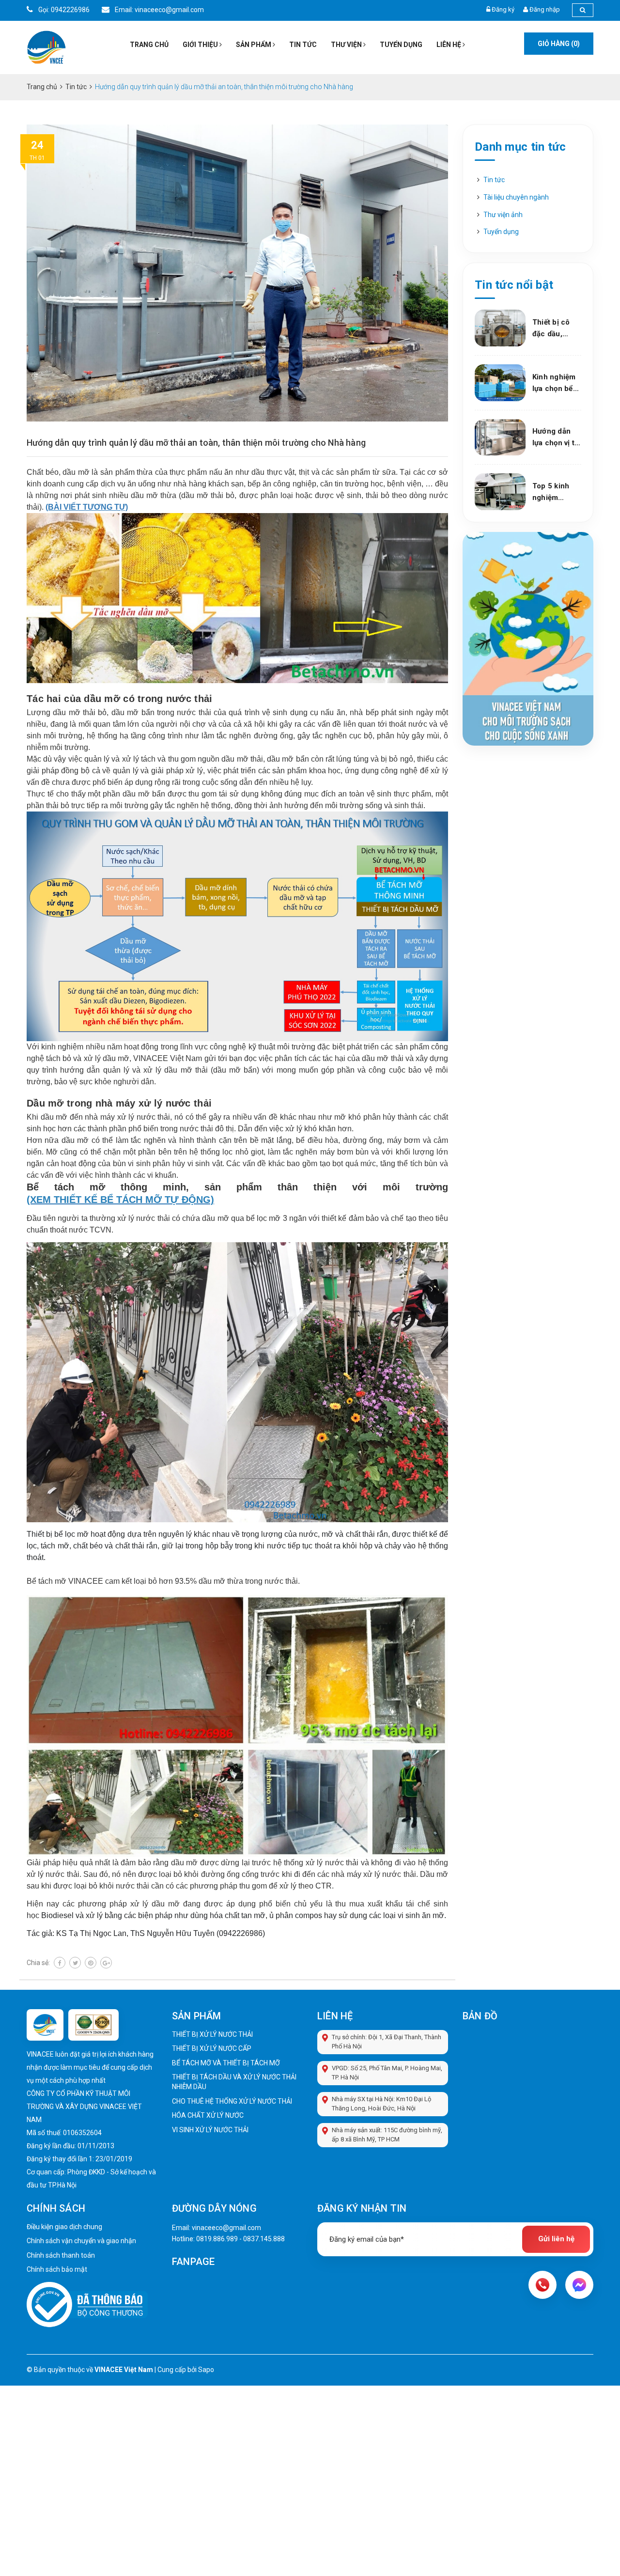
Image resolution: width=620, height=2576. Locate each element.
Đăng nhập (545, 9)
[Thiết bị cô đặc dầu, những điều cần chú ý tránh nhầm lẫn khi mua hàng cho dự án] (500, 328)
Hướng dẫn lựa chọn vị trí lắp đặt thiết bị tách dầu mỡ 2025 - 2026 (556, 438)
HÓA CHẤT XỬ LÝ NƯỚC (208, 2115)
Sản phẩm (254, 45)
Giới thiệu (201, 45)
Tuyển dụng (401, 45)
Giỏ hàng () (559, 44)
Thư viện (347, 45)
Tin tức (303, 45)
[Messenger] (579, 2285)
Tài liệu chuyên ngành (516, 197)
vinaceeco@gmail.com (226, 2228)
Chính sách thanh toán (61, 2255)
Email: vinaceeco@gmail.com (159, 10)
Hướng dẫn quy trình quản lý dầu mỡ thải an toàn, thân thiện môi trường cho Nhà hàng (196, 443)
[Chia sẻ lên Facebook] (60, 1963)
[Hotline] (542, 2285)
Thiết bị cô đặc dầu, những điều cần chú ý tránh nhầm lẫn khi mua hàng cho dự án (554, 329)
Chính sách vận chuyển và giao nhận (81, 2241)
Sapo (206, 2370)
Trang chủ (149, 45)
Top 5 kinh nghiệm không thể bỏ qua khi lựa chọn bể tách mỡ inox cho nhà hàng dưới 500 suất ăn (556, 492)
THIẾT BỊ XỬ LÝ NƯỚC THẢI (212, 2034)
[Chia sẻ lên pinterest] (91, 1963)
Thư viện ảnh (503, 215)
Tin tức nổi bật (514, 285)
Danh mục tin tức (520, 147)
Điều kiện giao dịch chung (64, 2227)
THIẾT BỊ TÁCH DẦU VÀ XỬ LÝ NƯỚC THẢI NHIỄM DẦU (234, 2082)
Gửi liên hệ (556, 2239)
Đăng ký (503, 9)
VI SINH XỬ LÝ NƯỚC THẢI (210, 2130)
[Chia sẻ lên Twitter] (75, 1963)
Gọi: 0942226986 (63, 10)
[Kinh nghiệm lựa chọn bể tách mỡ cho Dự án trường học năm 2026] (500, 383)
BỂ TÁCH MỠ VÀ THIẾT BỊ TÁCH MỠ (226, 2063)
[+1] (106, 1963)
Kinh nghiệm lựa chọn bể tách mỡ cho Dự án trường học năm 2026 (555, 383)
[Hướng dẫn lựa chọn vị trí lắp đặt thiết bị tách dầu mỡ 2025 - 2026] (500, 437)
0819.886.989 (217, 2239)
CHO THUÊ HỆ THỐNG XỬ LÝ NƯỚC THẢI (232, 2101)
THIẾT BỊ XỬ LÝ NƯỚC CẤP (212, 2048)
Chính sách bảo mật (57, 2269)
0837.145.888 (264, 2239)
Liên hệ (449, 45)
